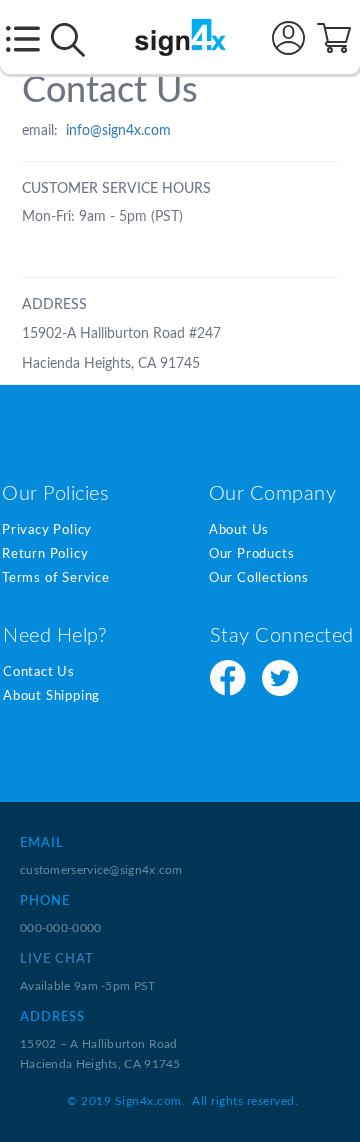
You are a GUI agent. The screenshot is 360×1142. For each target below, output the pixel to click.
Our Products (252, 554)
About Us (239, 530)
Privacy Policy (47, 530)
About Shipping (51, 696)
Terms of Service (56, 578)
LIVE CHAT (57, 959)
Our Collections (259, 578)
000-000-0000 (61, 928)
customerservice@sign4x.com (101, 870)
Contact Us (39, 672)
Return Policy (45, 554)
